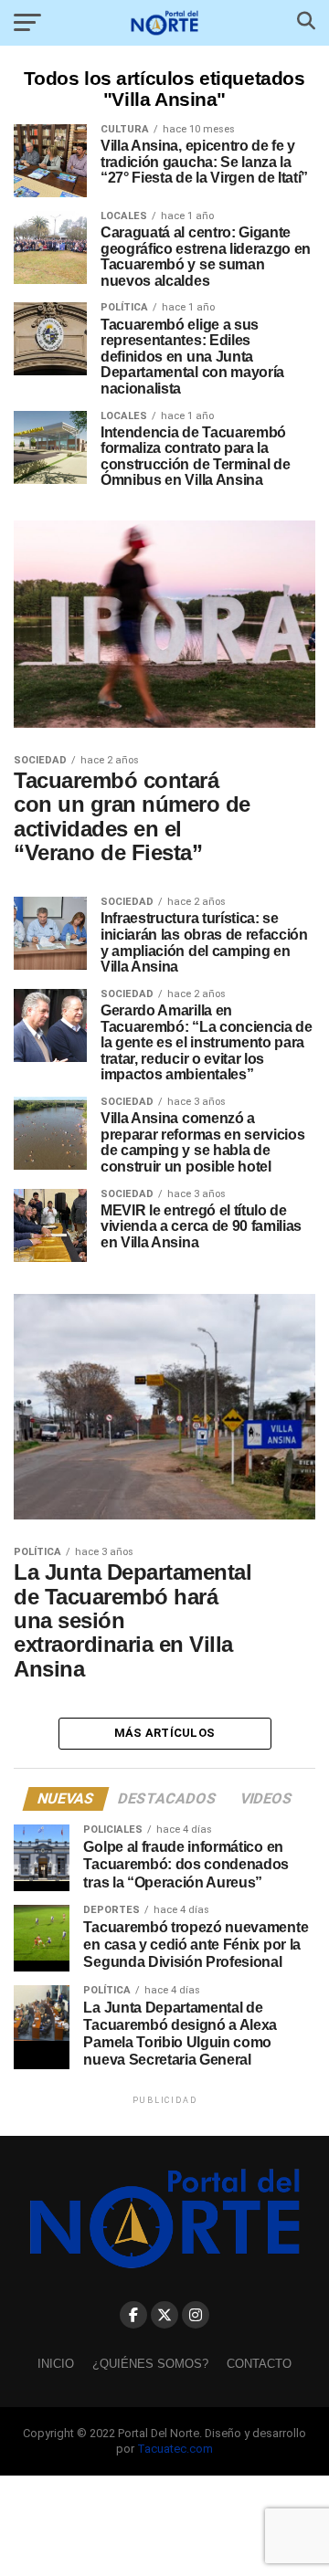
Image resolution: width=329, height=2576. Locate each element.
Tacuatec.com (175, 2449)
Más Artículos (164, 1733)
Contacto (259, 2364)
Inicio (56, 2364)
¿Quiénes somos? (150, 2364)
